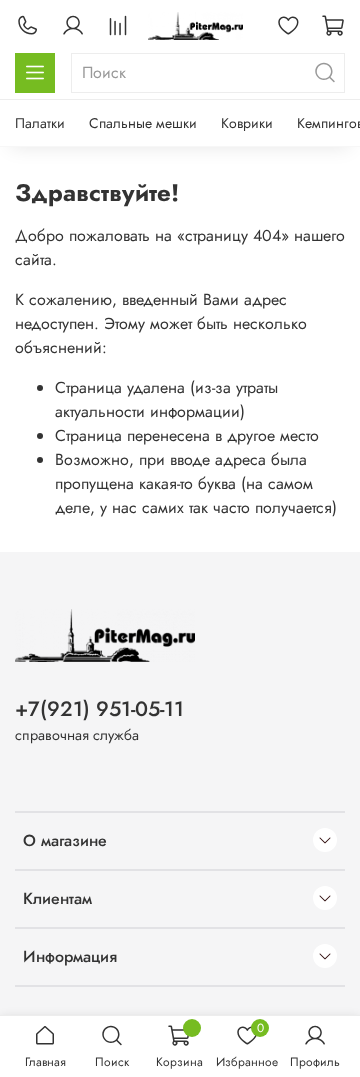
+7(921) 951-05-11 (99, 709)
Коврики (247, 123)
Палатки (40, 123)
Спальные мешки (143, 123)
